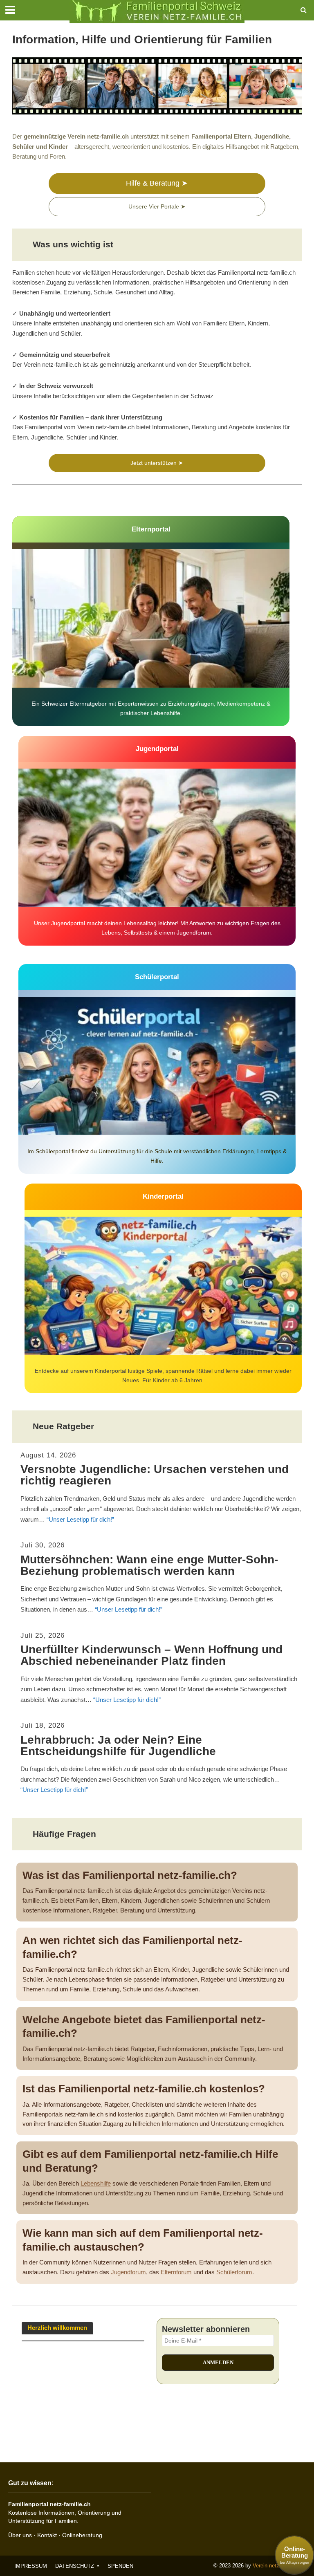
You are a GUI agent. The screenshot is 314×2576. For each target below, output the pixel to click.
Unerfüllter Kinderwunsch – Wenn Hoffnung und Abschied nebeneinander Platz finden (151, 1655)
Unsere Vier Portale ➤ (157, 206)
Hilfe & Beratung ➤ (157, 183)
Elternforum (176, 2272)
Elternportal (151, 529)
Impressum (31, 2566)
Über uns (20, 2535)
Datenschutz (75, 2566)
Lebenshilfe (96, 2184)
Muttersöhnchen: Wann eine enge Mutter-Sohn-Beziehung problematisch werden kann (149, 1565)
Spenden (120, 2566)
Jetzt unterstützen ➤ (157, 463)
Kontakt (47, 2535)
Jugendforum (128, 2272)
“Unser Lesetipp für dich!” (80, 1519)
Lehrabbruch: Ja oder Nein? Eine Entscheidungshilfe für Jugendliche (118, 1746)
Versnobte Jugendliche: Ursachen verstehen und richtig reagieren (155, 1475)
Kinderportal (163, 1196)
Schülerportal (157, 977)
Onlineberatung (82, 2535)
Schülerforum (234, 2272)
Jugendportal (157, 749)
